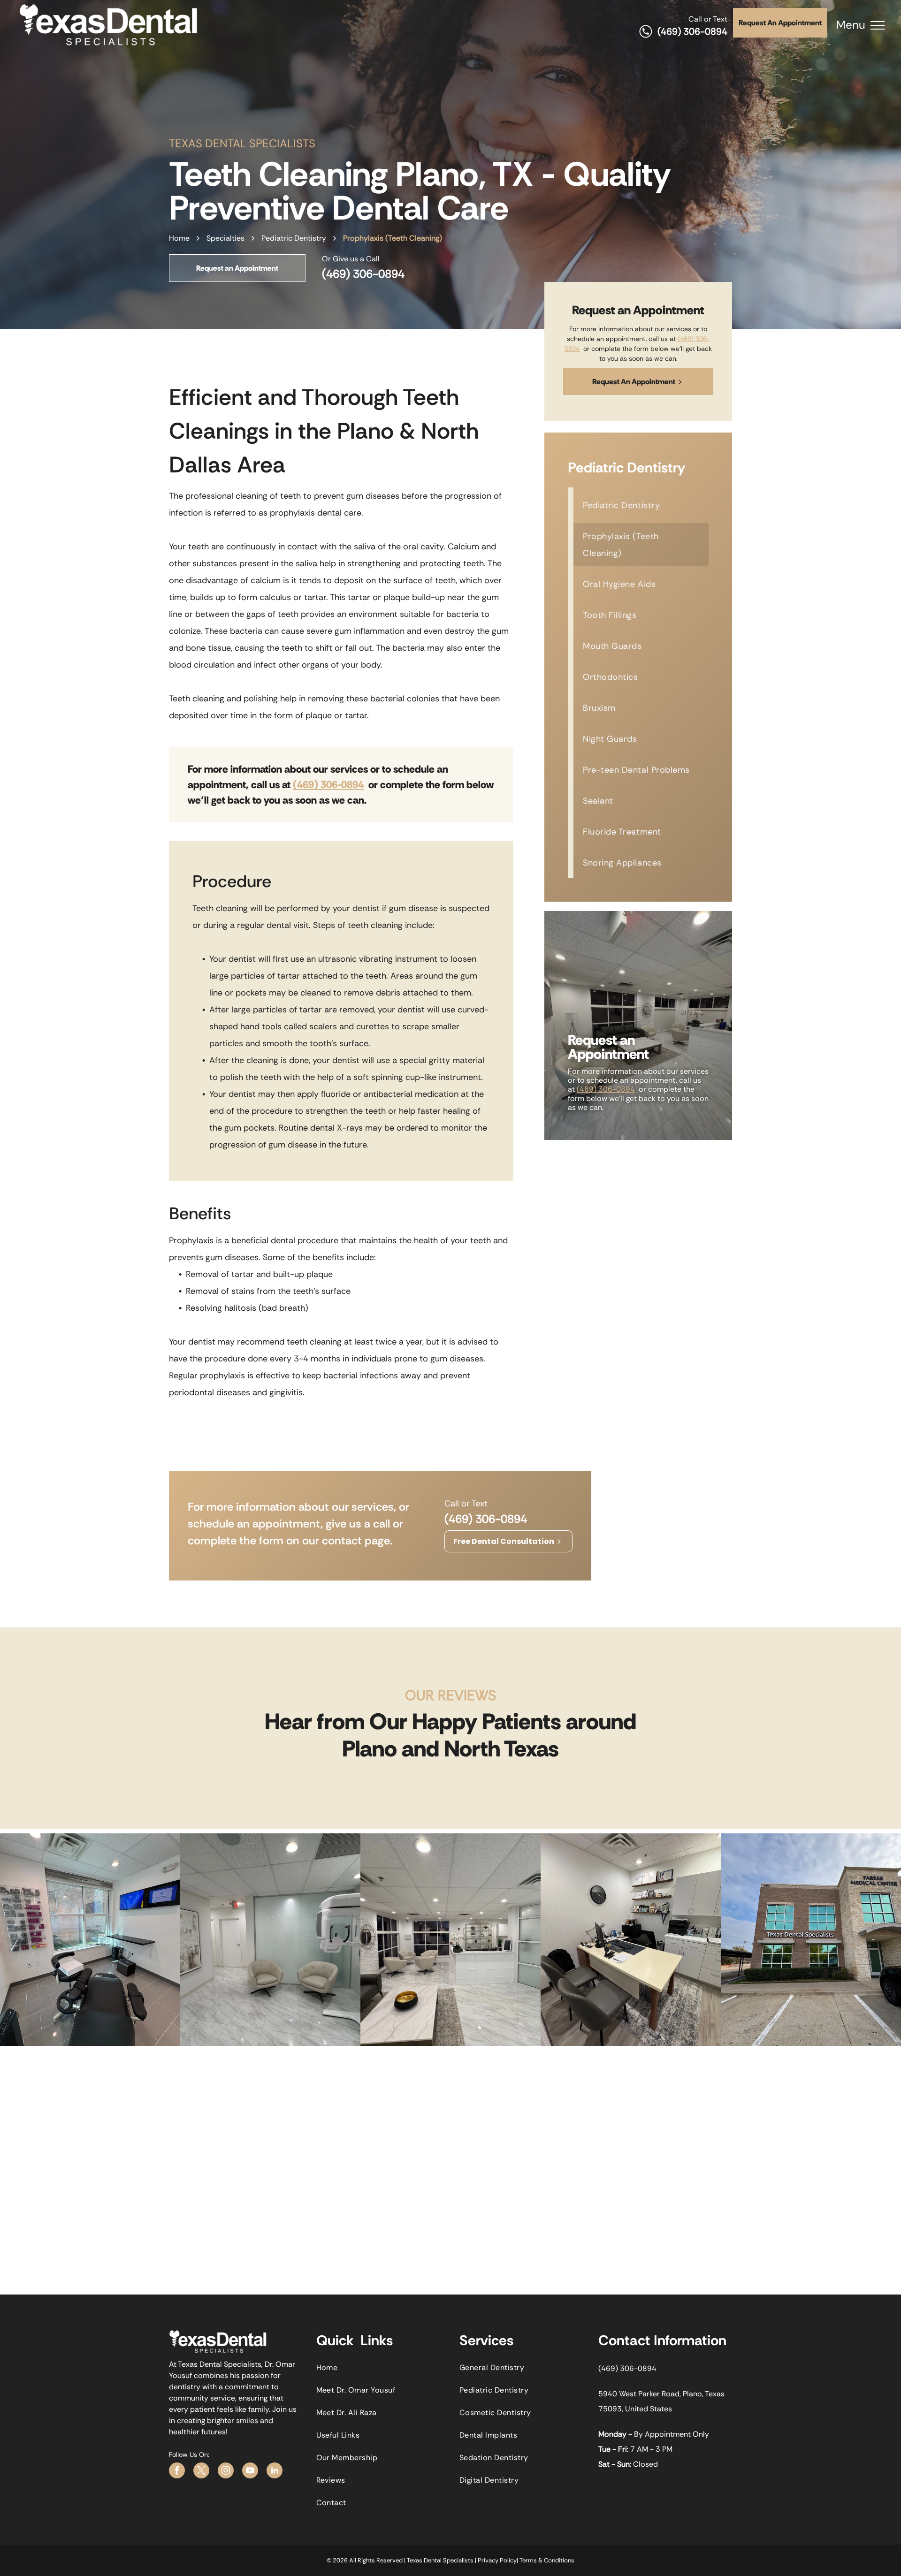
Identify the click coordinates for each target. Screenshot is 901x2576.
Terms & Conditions (547, 2560)
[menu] (878, 25)
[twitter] (201, 2472)
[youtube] (250, 2472)
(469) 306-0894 (692, 31)
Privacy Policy (497, 2560)
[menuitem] (641, 505)
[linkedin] (275, 2472)
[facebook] (177, 2472)
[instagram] (226, 2472)
